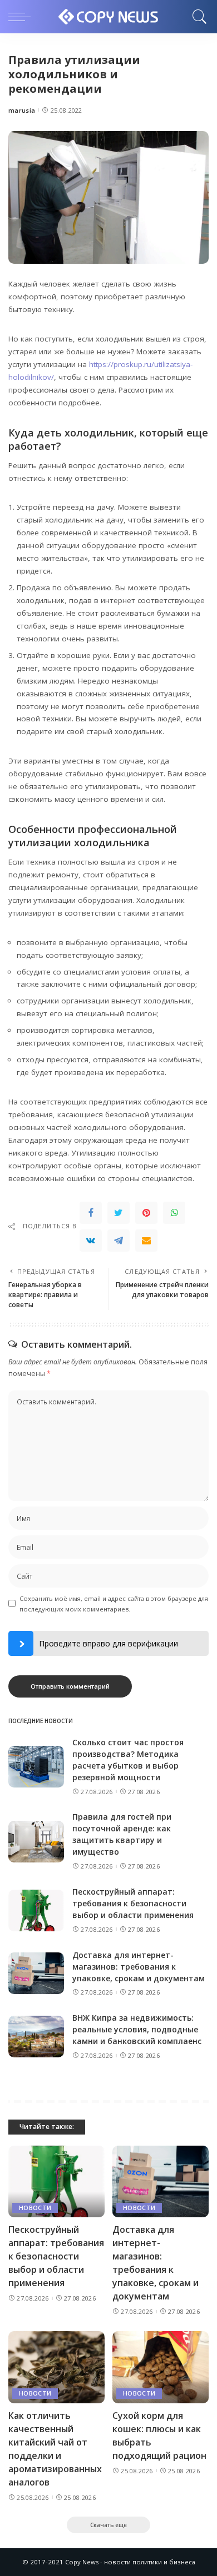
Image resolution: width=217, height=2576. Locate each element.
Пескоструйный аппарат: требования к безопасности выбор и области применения (133, 1903)
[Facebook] (91, 1213)
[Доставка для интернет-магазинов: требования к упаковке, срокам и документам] (36, 1973)
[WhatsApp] (174, 1213)
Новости (35, 2208)
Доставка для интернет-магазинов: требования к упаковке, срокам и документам (139, 1967)
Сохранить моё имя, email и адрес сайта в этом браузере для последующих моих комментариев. (114, 1604)
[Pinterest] (146, 1213)
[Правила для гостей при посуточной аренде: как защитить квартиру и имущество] (36, 1842)
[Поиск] (197, 17)
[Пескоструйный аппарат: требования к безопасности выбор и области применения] (36, 1910)
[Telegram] (119, 1241)
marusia (22, 110)
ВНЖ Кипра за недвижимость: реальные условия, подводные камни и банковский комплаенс (137, 2029)
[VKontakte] (91, 1241)
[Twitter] (119, 1213)
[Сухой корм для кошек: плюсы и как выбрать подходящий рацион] (161, 2367)
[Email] (146, 1241)
